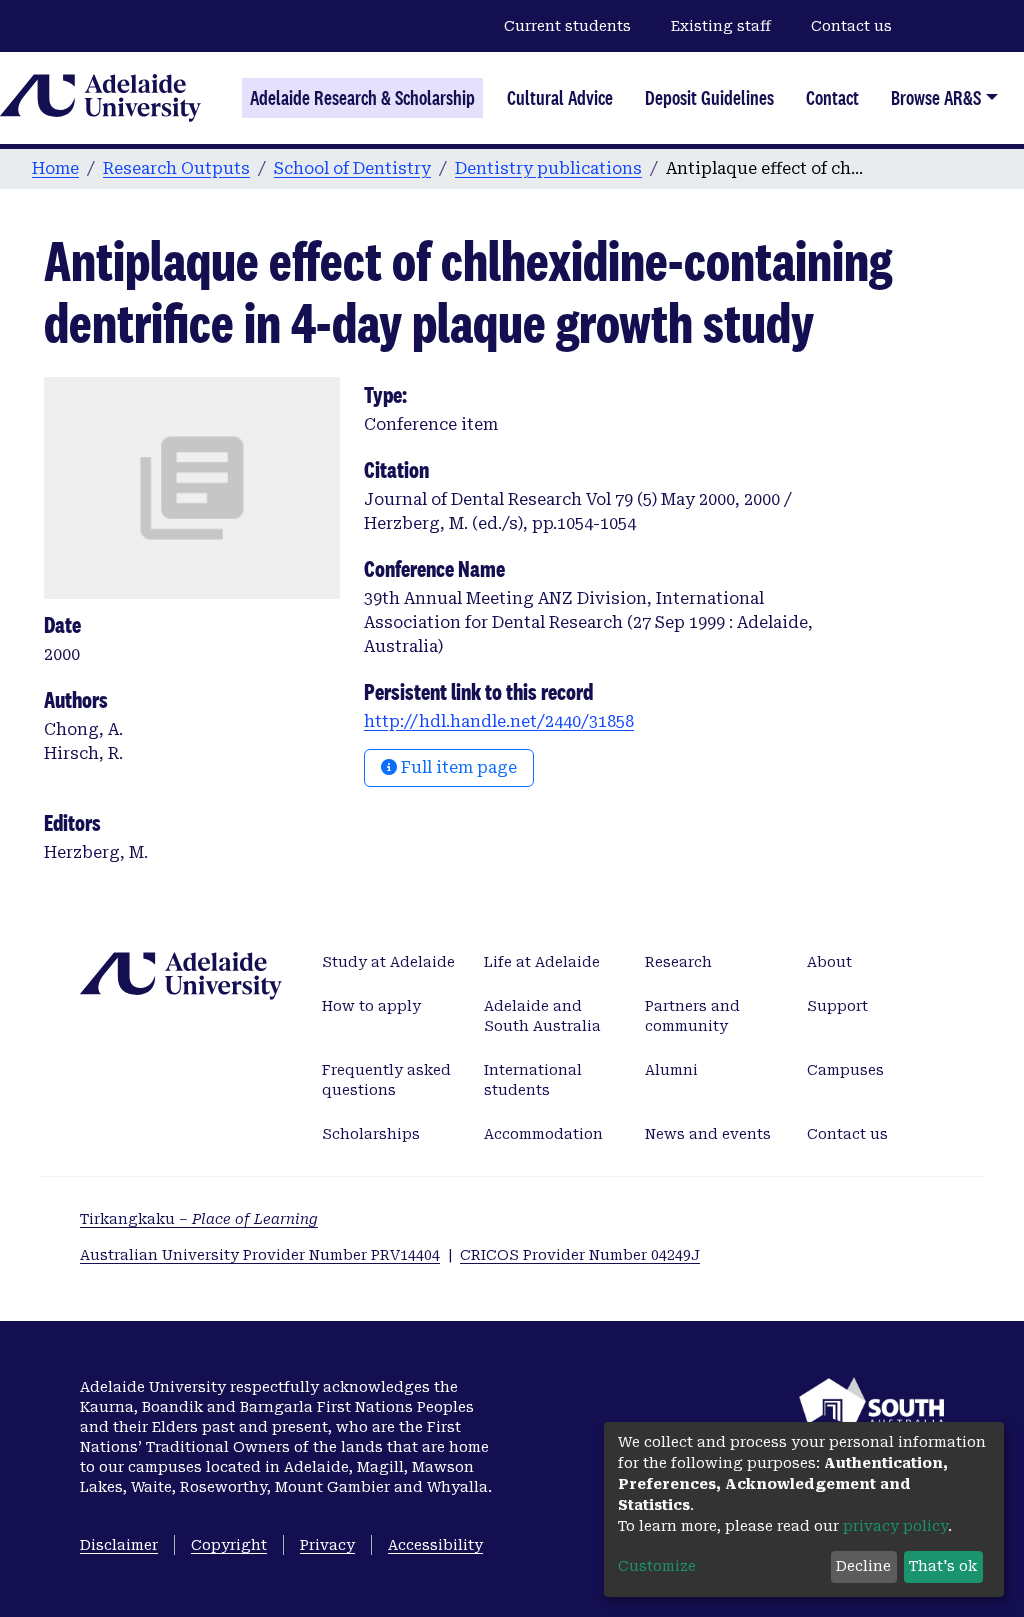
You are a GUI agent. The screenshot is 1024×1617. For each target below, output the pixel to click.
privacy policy (895, 1526)
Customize (657, 1566)
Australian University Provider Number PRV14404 (260, 1255)
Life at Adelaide (542, 962)
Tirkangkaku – (199, 1219)
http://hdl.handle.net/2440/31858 (499, 721)
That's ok (943, 1566)
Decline (863, 1566)
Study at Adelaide (388, 962)
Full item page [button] (457, 767)
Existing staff (721, 26)
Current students (567, 26)
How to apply (371, 1006)
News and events (708, 1134)
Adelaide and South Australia (542, 1016)
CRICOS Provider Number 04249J (580, 1255)
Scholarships (371, 1134)
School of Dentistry (352, 168)
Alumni (671, 1070)
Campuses (845, 1070)
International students (533, 1080)
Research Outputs (176, 168)
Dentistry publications (548, 168)
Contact (832, 98)
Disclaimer (119, 1545)
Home (55, 168)
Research (678, 962)
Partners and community (692, 1016)
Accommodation (543, 1134)
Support (837, 1006)
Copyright (229, 1545)
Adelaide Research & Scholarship (362, 98)
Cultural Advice (560, 98)
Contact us (851, 26)
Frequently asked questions (386, 1080)
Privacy (327, 1545)
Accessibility (435, 1545)
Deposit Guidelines (709, 98)
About (829, 962)
